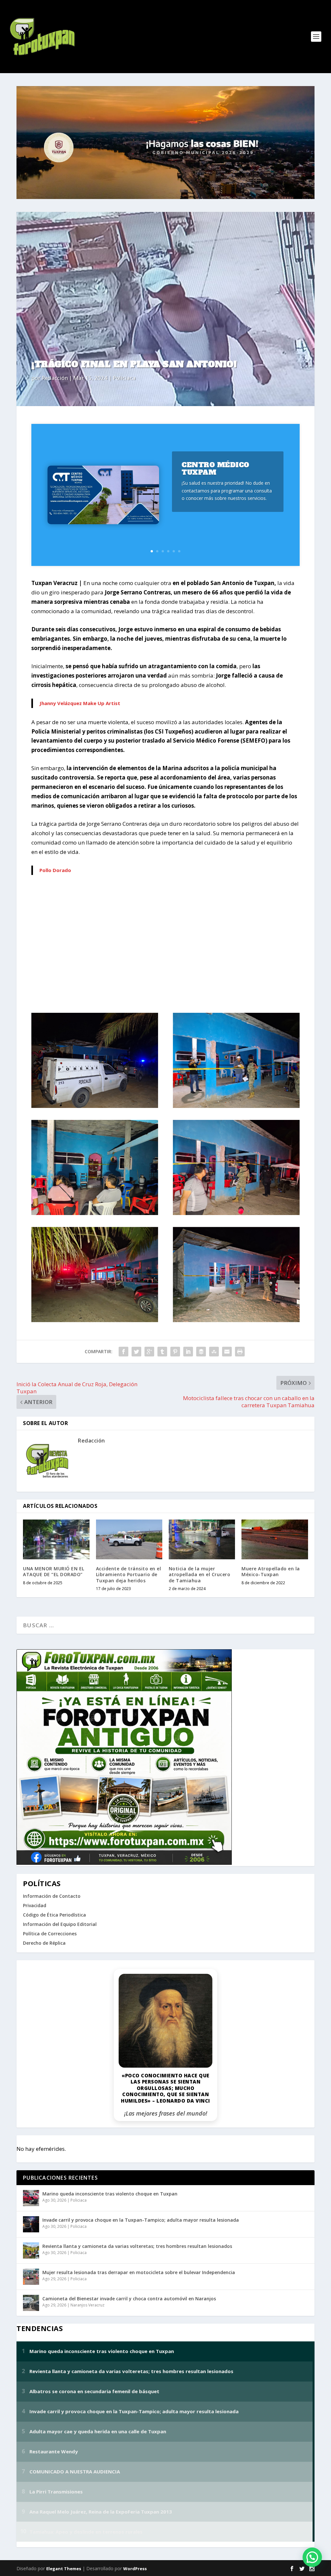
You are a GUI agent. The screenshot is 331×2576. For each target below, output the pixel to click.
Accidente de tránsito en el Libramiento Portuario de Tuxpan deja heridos (129, 1574)
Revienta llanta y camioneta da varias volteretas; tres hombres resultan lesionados (137, 2246)
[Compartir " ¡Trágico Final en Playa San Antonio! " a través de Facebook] (123, 1352)
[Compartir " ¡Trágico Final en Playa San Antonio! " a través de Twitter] (136, 1352)
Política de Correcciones (50, 1934)
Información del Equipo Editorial (60, 1924)
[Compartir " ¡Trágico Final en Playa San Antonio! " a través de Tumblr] (162, 1352)
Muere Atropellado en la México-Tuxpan (271, 1571)
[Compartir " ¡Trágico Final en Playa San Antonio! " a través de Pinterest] (175, 1352)
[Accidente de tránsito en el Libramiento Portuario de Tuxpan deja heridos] (129, 1539)
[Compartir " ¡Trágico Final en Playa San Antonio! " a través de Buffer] (201, 1352)
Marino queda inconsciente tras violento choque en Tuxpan (110, 2194)
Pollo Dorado (55, 870)
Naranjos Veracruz (87, 2305)
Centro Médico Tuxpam (216, 469)
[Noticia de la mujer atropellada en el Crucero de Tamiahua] (202, 1539)
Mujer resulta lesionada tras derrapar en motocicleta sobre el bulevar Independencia (139, 2272)
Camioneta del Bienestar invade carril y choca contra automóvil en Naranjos (129, 2299)
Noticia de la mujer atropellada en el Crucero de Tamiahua (200, 1574)
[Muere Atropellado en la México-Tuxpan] (275, 1539)
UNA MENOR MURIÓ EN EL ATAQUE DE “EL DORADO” (54, 1571)
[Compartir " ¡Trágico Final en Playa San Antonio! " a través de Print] (240, 1352)
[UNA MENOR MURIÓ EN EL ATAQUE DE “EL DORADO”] (56, 1539)
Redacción (55, 378)
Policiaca (124, 378)
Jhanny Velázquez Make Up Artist (80, 703)
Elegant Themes (64, 2569)
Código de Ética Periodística (54, 1915)
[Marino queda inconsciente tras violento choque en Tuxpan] (31, 2198)
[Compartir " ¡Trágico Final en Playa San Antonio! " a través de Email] (227, 1352)
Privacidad (35, 1905)
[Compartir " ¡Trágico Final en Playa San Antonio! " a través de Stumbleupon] (214, 1352)
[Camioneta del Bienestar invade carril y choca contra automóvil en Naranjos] (31, 2303)
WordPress (135, 2569)
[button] (312, 2557)
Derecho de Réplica (44, 1943)
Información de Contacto (52, 1896)
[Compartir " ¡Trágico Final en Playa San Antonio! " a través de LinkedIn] (188, 1352)
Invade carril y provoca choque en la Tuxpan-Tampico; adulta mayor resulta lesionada (141, 2220)
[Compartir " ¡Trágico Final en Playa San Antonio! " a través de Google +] (149, 1352)
